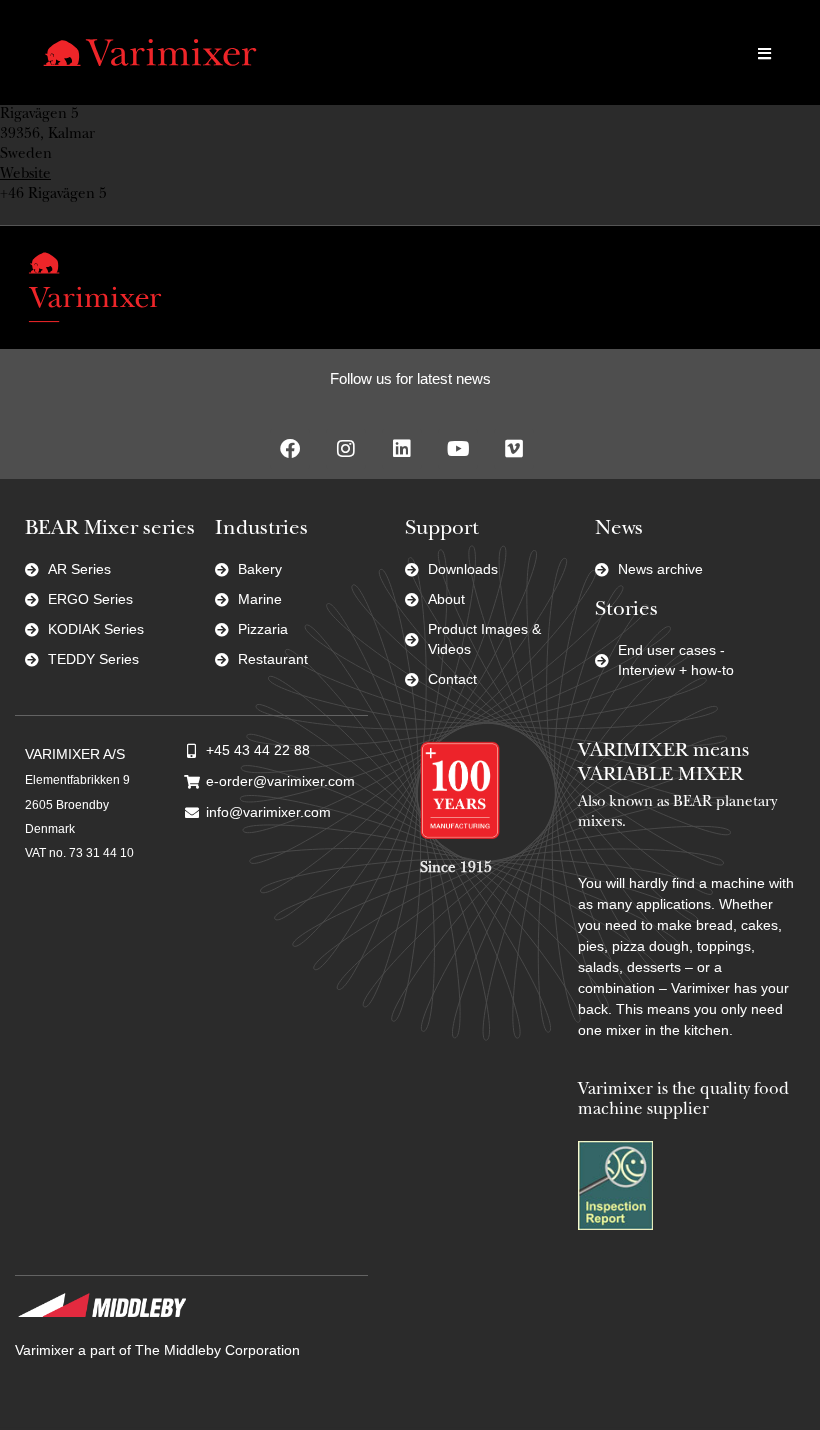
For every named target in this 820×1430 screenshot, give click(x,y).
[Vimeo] (514, 449)
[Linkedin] (402, 449)
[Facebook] (290, 449)
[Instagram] (346, 449)
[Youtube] (458, 449)
